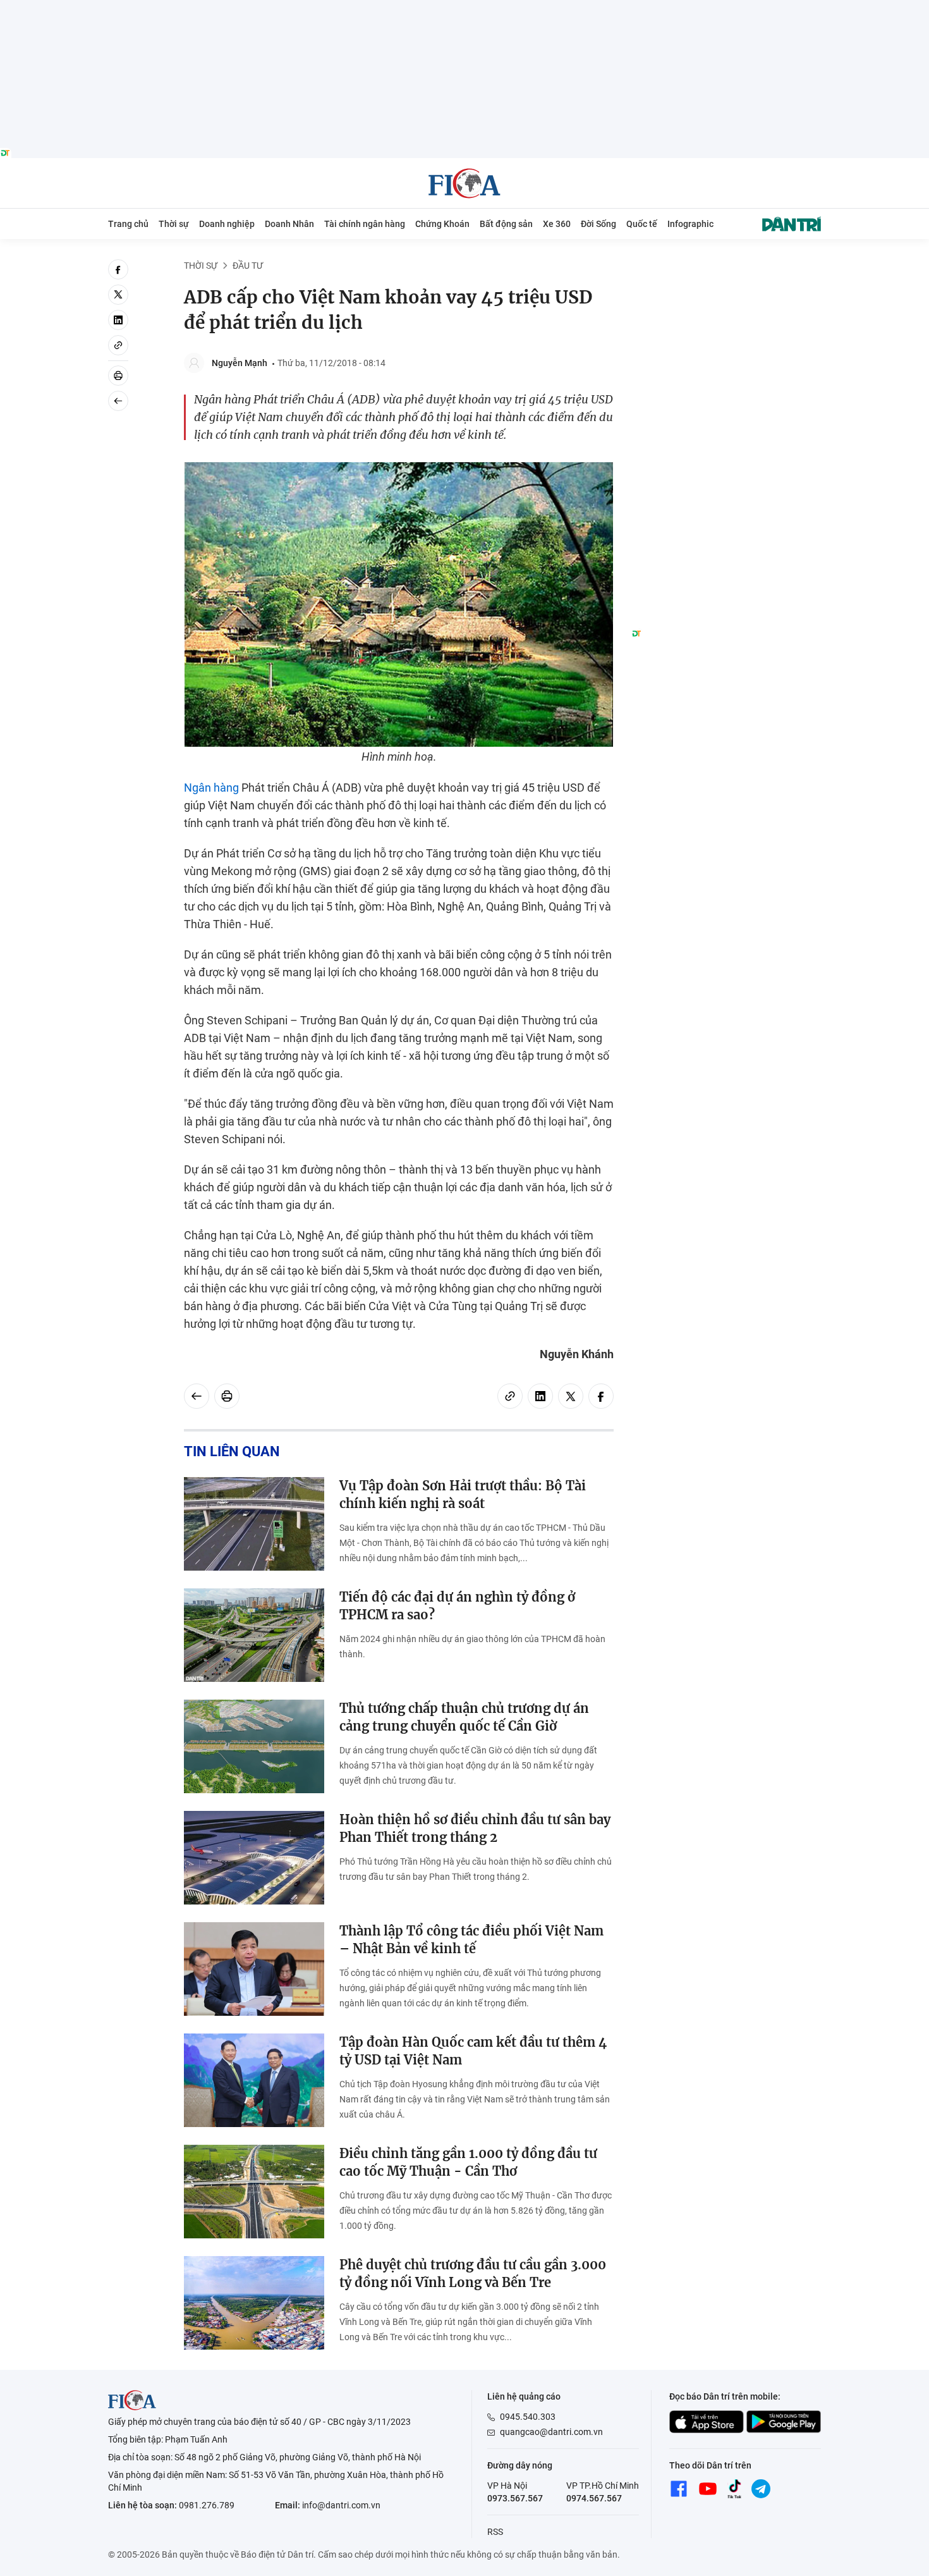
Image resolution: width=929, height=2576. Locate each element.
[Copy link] (118, 345)
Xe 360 (557, 224)
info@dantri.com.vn (341, 2505)
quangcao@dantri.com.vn (551, 2432)
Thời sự (174, 224)
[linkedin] (118, 320)
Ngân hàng (211, 788)
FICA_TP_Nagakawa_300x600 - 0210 (726, 267)
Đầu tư (248, 266)
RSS (495, 2532)
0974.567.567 (594, 2498)
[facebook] (118, 269)
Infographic (690, 224)
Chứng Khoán (442, 224)
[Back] (118, 401)
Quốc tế (642, 224)
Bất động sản (506, 224)
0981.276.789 (207, 2505)
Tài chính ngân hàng (365, 224)
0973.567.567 (515, 2498)
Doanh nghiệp (227, 224)
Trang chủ (128, 224)
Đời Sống (598, 224)
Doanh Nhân (289, 224)
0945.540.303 (528, 2417)
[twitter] (118, 295)
